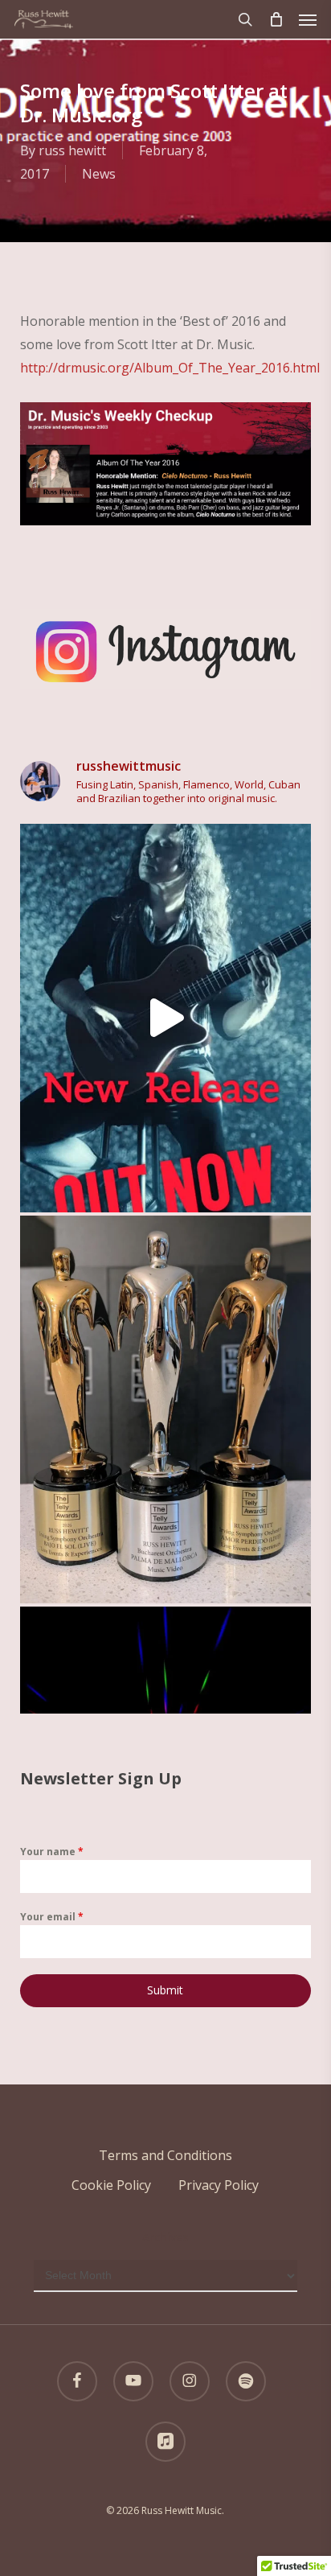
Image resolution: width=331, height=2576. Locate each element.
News (99, 174)
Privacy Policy (219, 2185)
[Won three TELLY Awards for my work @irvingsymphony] (166, 1409)
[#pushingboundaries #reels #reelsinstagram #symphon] (166, 1018)
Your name (52, 1852)
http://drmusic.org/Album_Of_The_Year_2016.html (170, 368)
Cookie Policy (111, 2185)
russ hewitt (72, 150)
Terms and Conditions (165, 2155)
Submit (165, 1990)
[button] (308, 19)
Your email (52, 1917)
